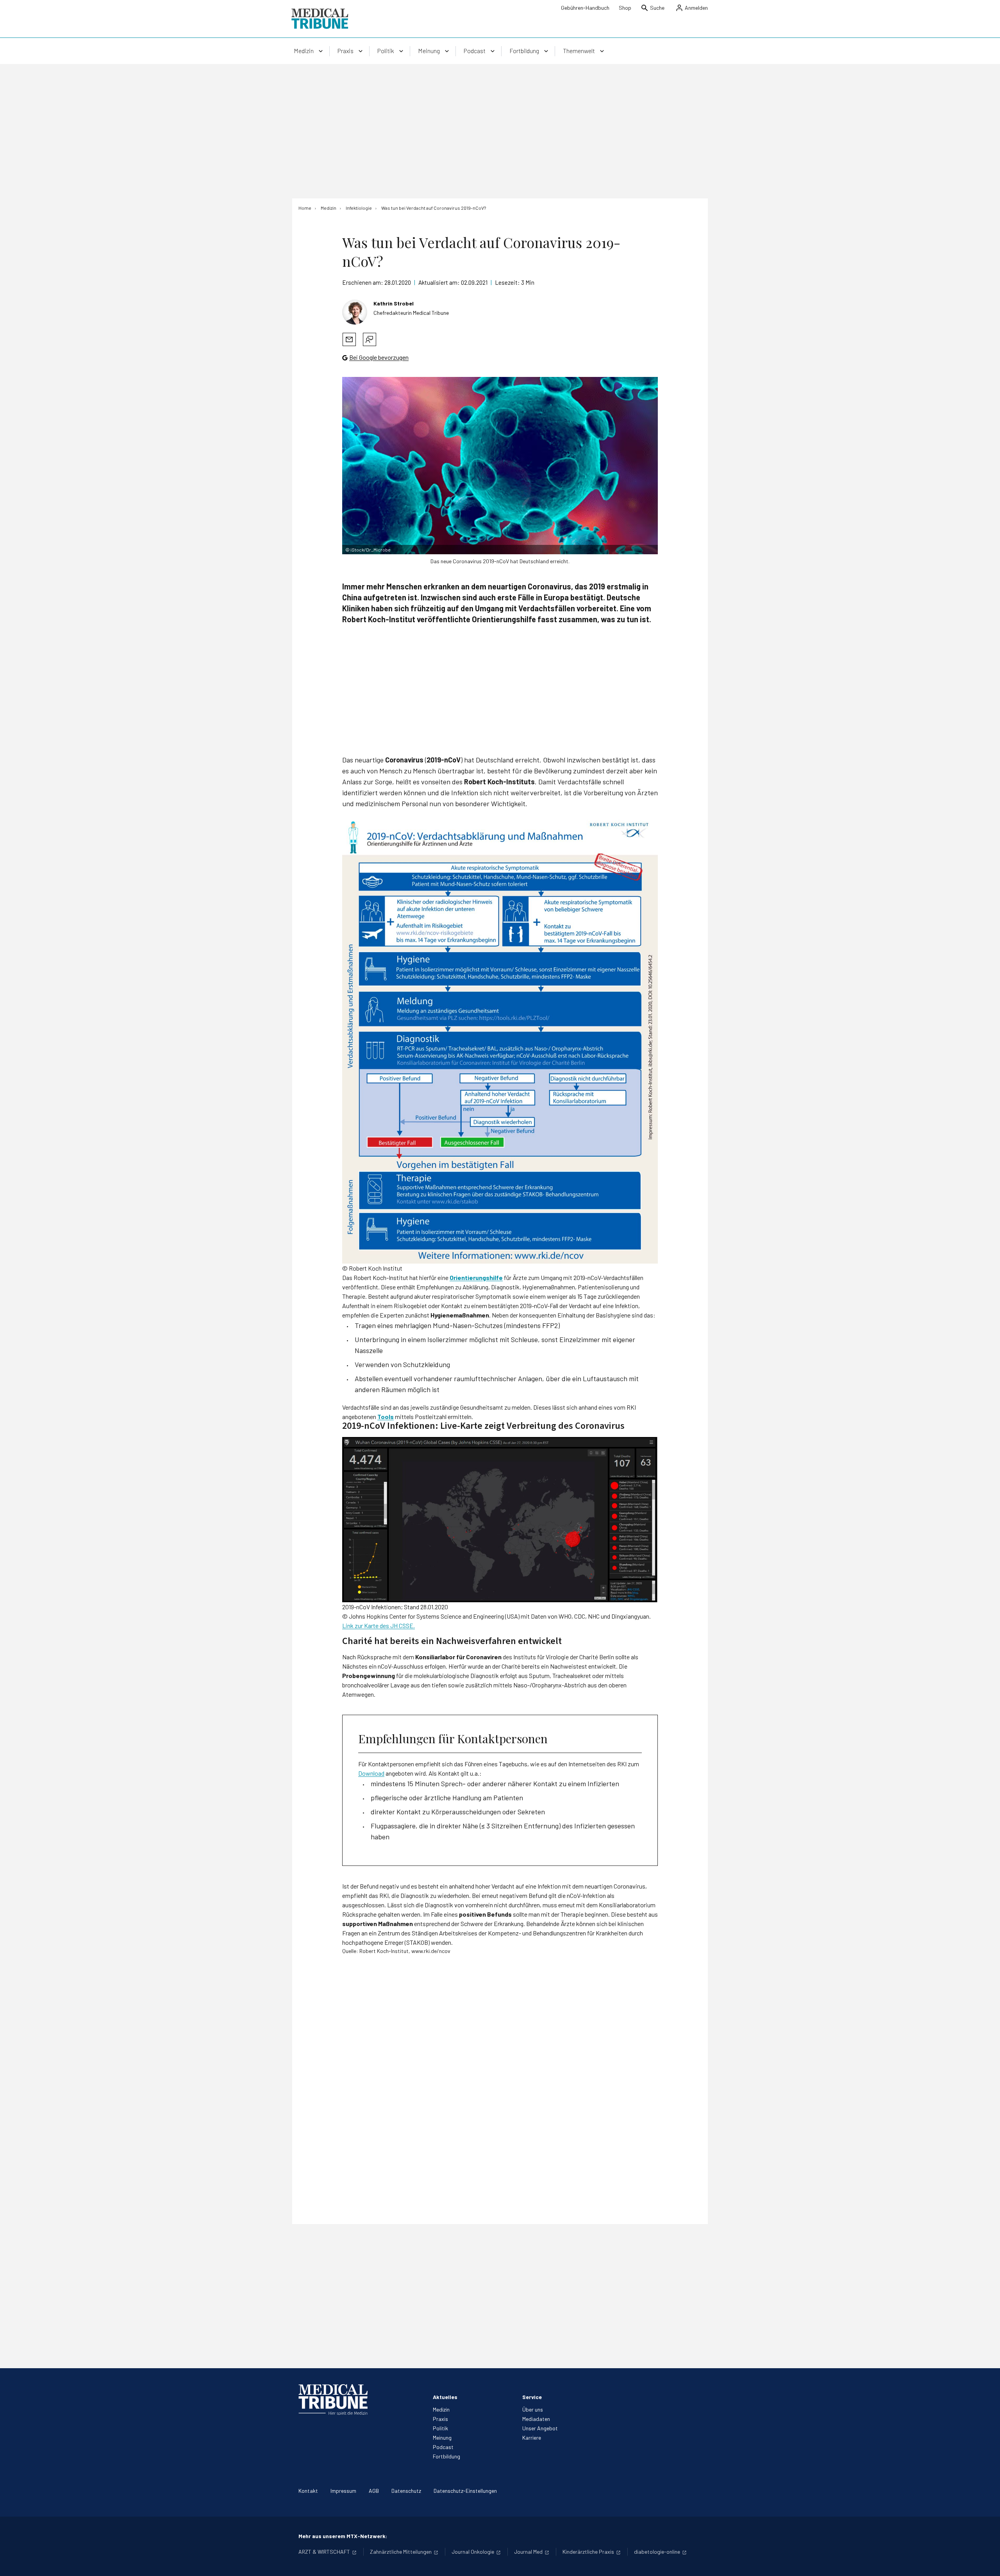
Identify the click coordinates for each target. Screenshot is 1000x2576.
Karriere (532, 2438)
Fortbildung (446, 2456)
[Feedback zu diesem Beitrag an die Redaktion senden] (370, 339)
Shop (625, 8)
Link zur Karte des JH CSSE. (379, 1625)
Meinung (442, 2438)
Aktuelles (445, 2397)
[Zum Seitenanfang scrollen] (986, 2562)
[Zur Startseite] (320, 19)
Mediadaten (536, 2419)
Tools (386, 1417)
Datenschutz (406, 2491)
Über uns (533, 2409)
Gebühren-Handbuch (585, 8)
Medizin (441, 2409)
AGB (374, 2491)
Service (532, 2397)
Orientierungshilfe (476, 1277)
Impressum (343, 2491)
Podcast (443, 2447)
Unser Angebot (540, 2428)
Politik (440, 2428)
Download (371, 1773)
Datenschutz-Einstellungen (465, 2491)
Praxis (440, 2419)
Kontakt (308, 2491)
